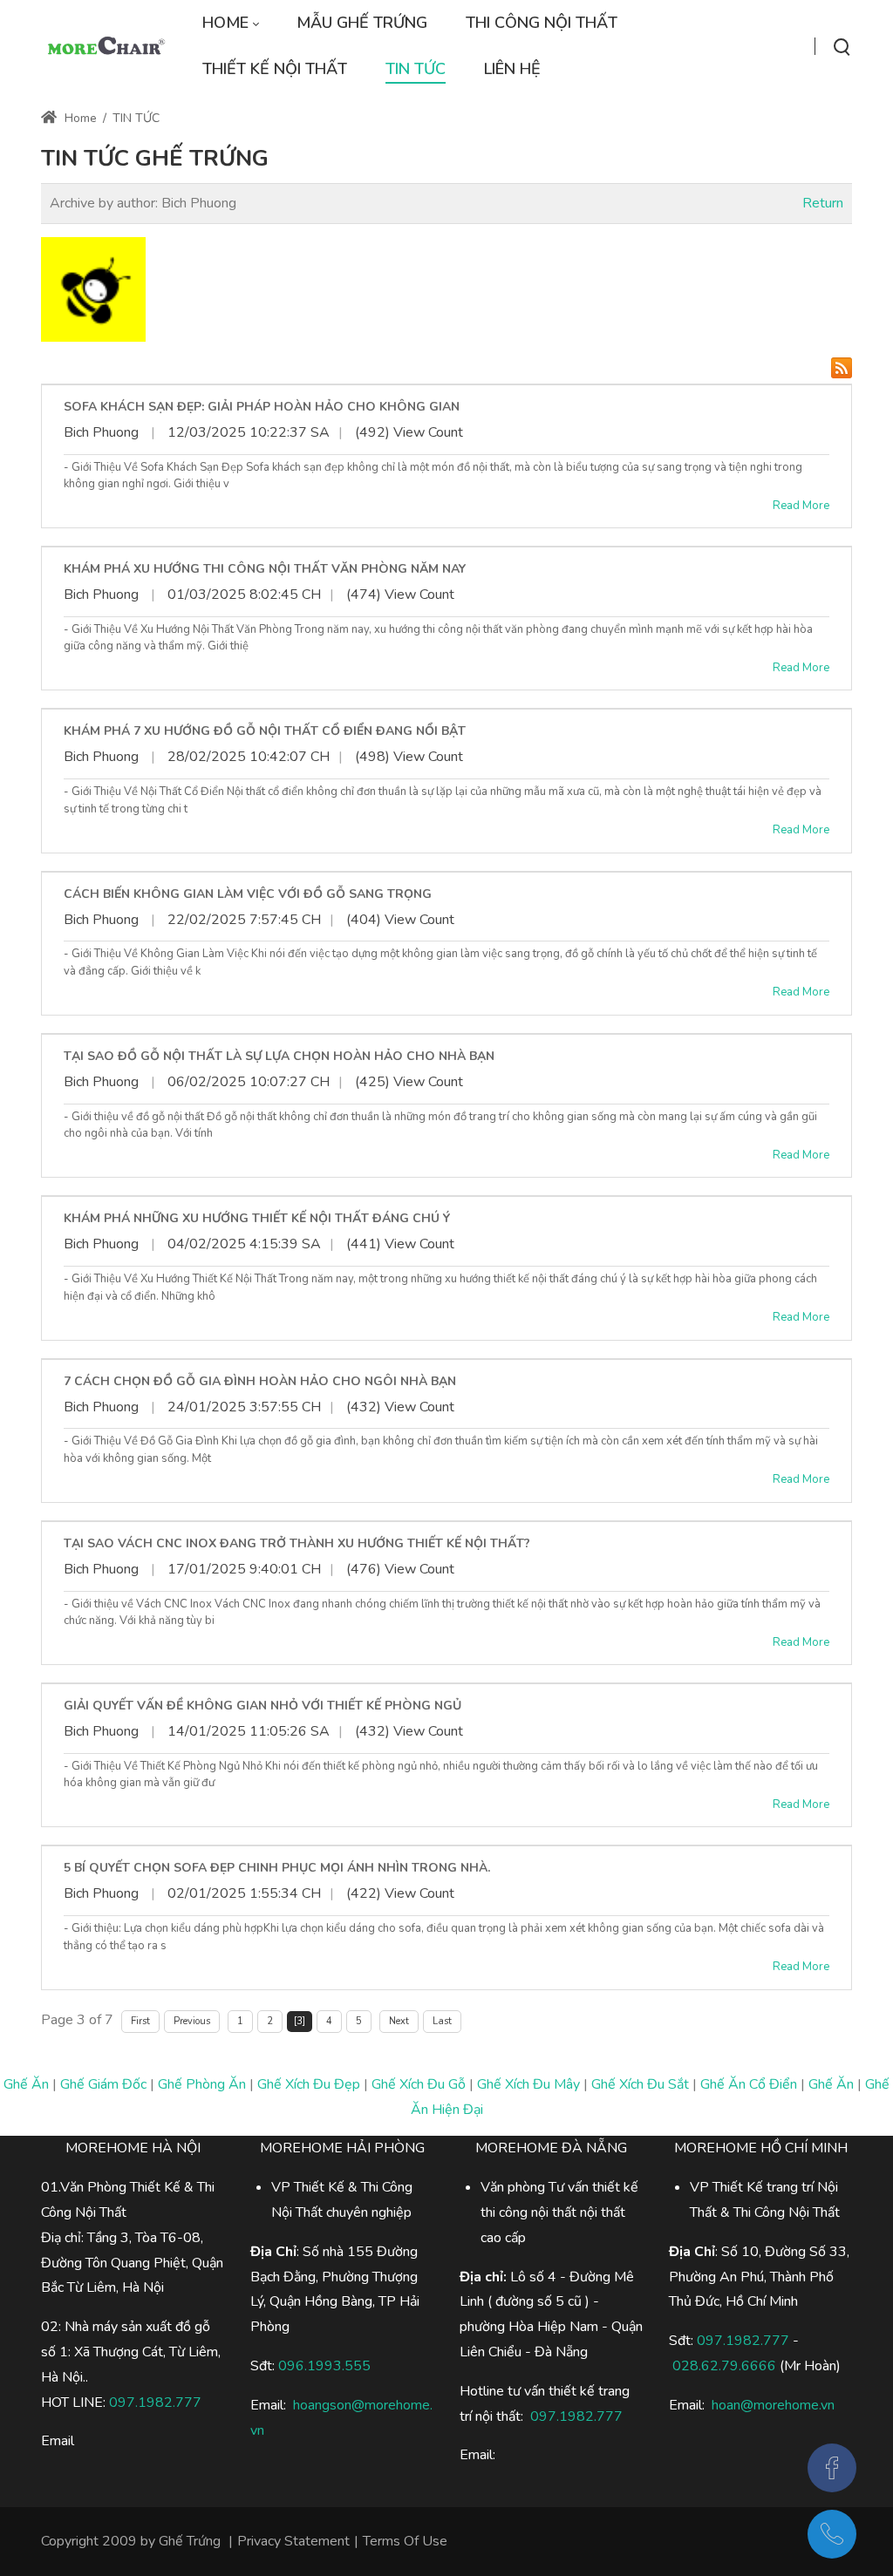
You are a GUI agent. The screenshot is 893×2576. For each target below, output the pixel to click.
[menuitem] (230, 23)
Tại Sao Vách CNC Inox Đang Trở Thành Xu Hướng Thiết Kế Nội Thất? (297, 1543)
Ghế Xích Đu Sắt (640, 2084)
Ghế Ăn (26, 2084)
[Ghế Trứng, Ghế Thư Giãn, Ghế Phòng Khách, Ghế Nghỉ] (105, 46)
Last (442, 2021)
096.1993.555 (324, 2366)
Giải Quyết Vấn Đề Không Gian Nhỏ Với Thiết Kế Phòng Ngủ (262, 1706)
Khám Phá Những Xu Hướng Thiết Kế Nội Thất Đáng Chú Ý (257, 1218)
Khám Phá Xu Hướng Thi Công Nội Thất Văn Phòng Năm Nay (265, 569)
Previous (192, 2021)
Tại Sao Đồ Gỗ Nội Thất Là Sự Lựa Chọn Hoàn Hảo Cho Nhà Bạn (279, 1056)
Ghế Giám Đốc (103, 2084)
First (140, 2021)
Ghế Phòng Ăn (202, 2084)
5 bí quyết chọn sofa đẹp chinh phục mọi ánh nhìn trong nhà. (277, 1868)
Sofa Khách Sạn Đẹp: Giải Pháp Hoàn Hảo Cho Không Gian (262, 407)
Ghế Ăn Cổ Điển (749, 2084)
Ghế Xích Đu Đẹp (309, 2084)
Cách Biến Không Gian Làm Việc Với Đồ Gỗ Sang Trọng (248, 894)
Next (399, 2021)
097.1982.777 (743, 2341)
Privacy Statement (293, 2541)
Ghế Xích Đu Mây (528, 2084)
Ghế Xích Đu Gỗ (419, 2084)
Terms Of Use (405, 2541)
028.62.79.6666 (724, 2366)
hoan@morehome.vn (773, 2405)
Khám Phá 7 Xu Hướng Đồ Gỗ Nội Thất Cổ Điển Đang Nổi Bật (265, 731)
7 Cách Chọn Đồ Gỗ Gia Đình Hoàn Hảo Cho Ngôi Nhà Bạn (260, 1381)
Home (79, 118)
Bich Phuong (101, 432)
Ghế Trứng (190, 2541)
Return (823, 203)
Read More (801, 506)
